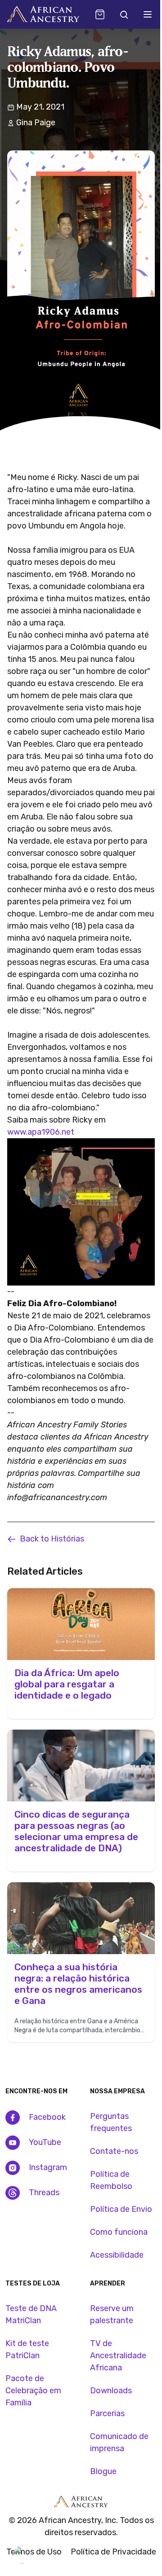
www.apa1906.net (41, 1132)
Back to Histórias (52, 1539)
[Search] (123, 14)
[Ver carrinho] (100, 14)
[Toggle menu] (148, 14)
